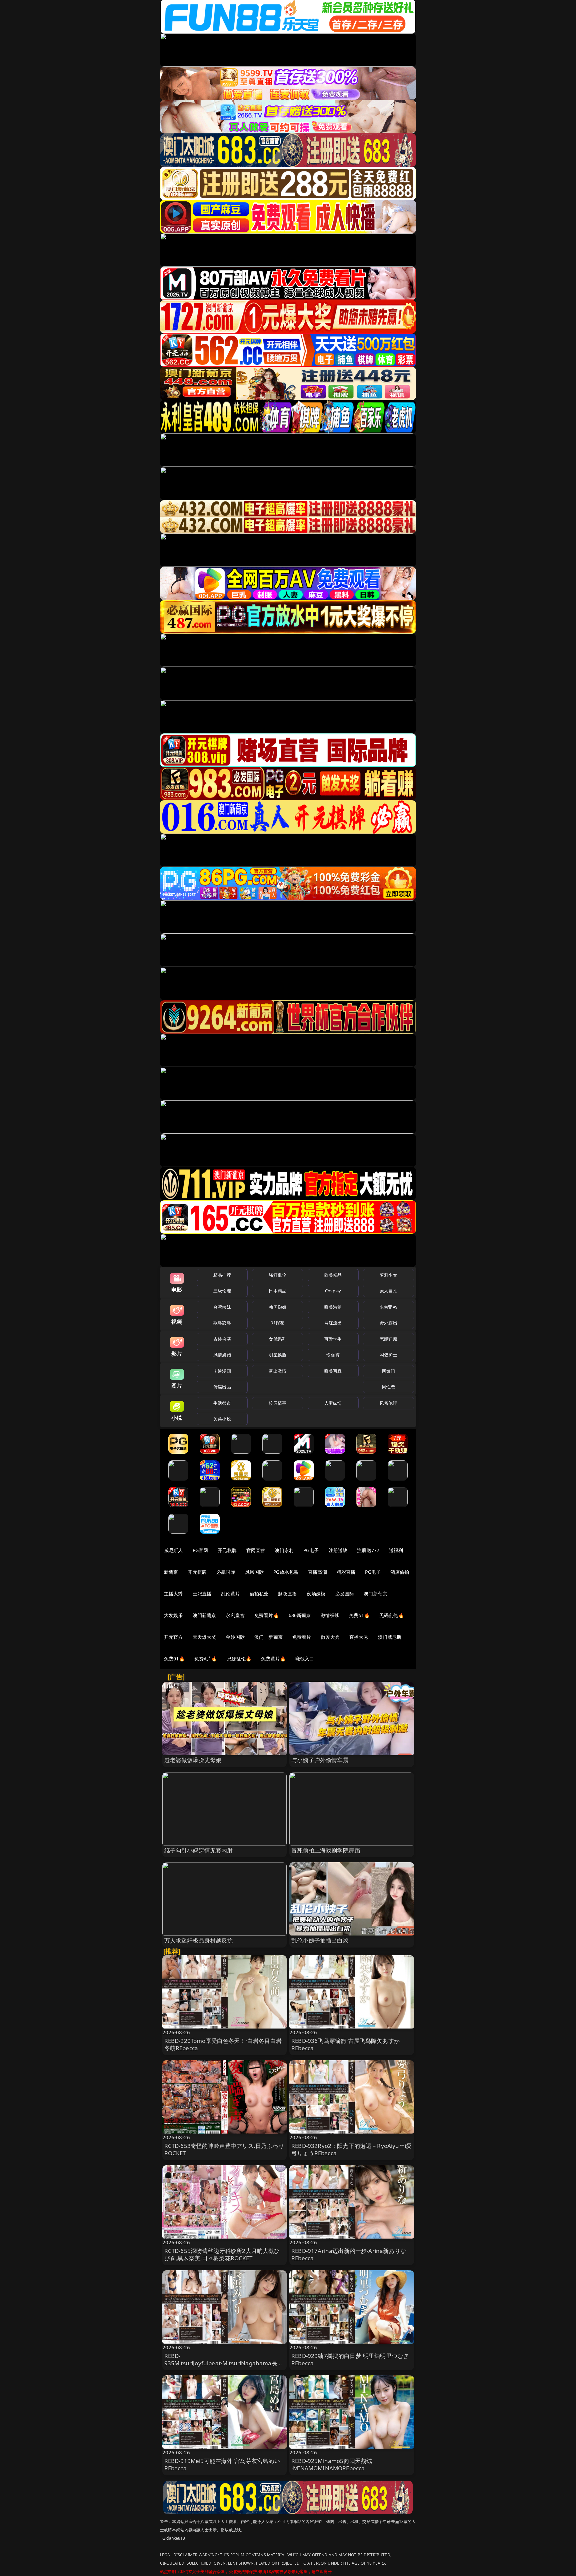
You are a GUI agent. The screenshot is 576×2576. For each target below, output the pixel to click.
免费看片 (302, 1637)
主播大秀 (173, 1594)
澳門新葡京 (204, 1615)
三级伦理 (222, 1291)
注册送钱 (338, 1550)
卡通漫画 (222, 1371)
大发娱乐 (173, 1615)
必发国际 (345, 1594)
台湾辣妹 (222, 1307)
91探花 (277, 1323)
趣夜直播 (287, 1594)
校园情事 (277, 1403)
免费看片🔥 (267, 1615)
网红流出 (333, 1323)
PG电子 (311, 1550)
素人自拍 (388, 1291)
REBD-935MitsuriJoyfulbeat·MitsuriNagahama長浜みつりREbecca (224, 2363)
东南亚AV (388, 1307)
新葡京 (171, 1572)
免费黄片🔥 (273, 1659)
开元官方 (173, 1637)
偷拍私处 (259, 1594)
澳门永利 (284, 1550)
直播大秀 (359, 1637)
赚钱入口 (305, 1659)
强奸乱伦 (277, 1275)
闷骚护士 (388, 1355)
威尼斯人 (173, 1550)
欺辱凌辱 (222, 1323)
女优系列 (277, 1339)
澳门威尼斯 (390, 1637)
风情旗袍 (222, 1355)
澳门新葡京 (375, 1594)
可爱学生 (333, 1339)
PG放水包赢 (286, 1572)
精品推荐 (222, 1275)
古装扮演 (222, 1339)
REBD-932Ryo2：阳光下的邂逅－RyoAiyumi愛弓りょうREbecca (351, 2149)
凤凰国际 (254, 1572)
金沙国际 (235, 1637)
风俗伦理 (388, 1403)
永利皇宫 (235, 1615)
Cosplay (333, 1291)
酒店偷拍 (400, 1572)
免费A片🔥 (206, 1659)
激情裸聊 (330, 1615)
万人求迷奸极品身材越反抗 (199, 1940)
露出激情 (277, 1371)
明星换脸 (277, 1355)
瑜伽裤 (333, 1355)
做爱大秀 (330, 1637)
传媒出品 (222, 1387)
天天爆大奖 (204, 1637)
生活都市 (222, 1403)
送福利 (396, 1550)
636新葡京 (300, 1615)
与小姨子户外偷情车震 (320, 1760)
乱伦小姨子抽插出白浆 (320, 1940)
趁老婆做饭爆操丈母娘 (193, 1760)
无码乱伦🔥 (392, 1615)
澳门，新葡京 (268, 1637)
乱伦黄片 (230, 1594)
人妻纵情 (333, 1403)
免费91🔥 (174, 1659)
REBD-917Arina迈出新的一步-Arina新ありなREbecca (349, 2254)
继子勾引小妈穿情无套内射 (199, 1850)
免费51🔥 (359, 1615)
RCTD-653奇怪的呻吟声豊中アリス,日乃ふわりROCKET (224, 2149)
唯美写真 (333, 1371)
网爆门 (388, 1371)
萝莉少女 (388, 1275)
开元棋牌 (227, 1550)
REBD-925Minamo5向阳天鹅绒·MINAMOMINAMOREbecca (332, 2464)
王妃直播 (202, 1594)
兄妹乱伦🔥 (239, 1659)
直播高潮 (317, 1572)
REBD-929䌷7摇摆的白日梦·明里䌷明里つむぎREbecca (350, 2359)
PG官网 (200, 1550)
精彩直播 (346, 1572)
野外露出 (388, 1323)
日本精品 (277, 1291)
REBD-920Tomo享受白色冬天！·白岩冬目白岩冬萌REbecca (223, 2044)
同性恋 (388, 1387)
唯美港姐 (333, 1307)
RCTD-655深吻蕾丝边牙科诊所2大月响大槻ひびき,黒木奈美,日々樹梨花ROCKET (222, 2254)
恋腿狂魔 (388, 1339)
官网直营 (256, 1550)
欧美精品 (333, 1275)
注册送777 (368, 1550)
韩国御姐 (277, 1307)
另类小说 (222, 1419)
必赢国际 (226, 1572)
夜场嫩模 (316, 1594)
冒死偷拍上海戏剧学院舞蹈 (326, 1850)
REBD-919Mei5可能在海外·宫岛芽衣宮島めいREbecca (222, 2464)
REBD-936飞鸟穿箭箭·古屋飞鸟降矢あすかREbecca (345, 2044)
